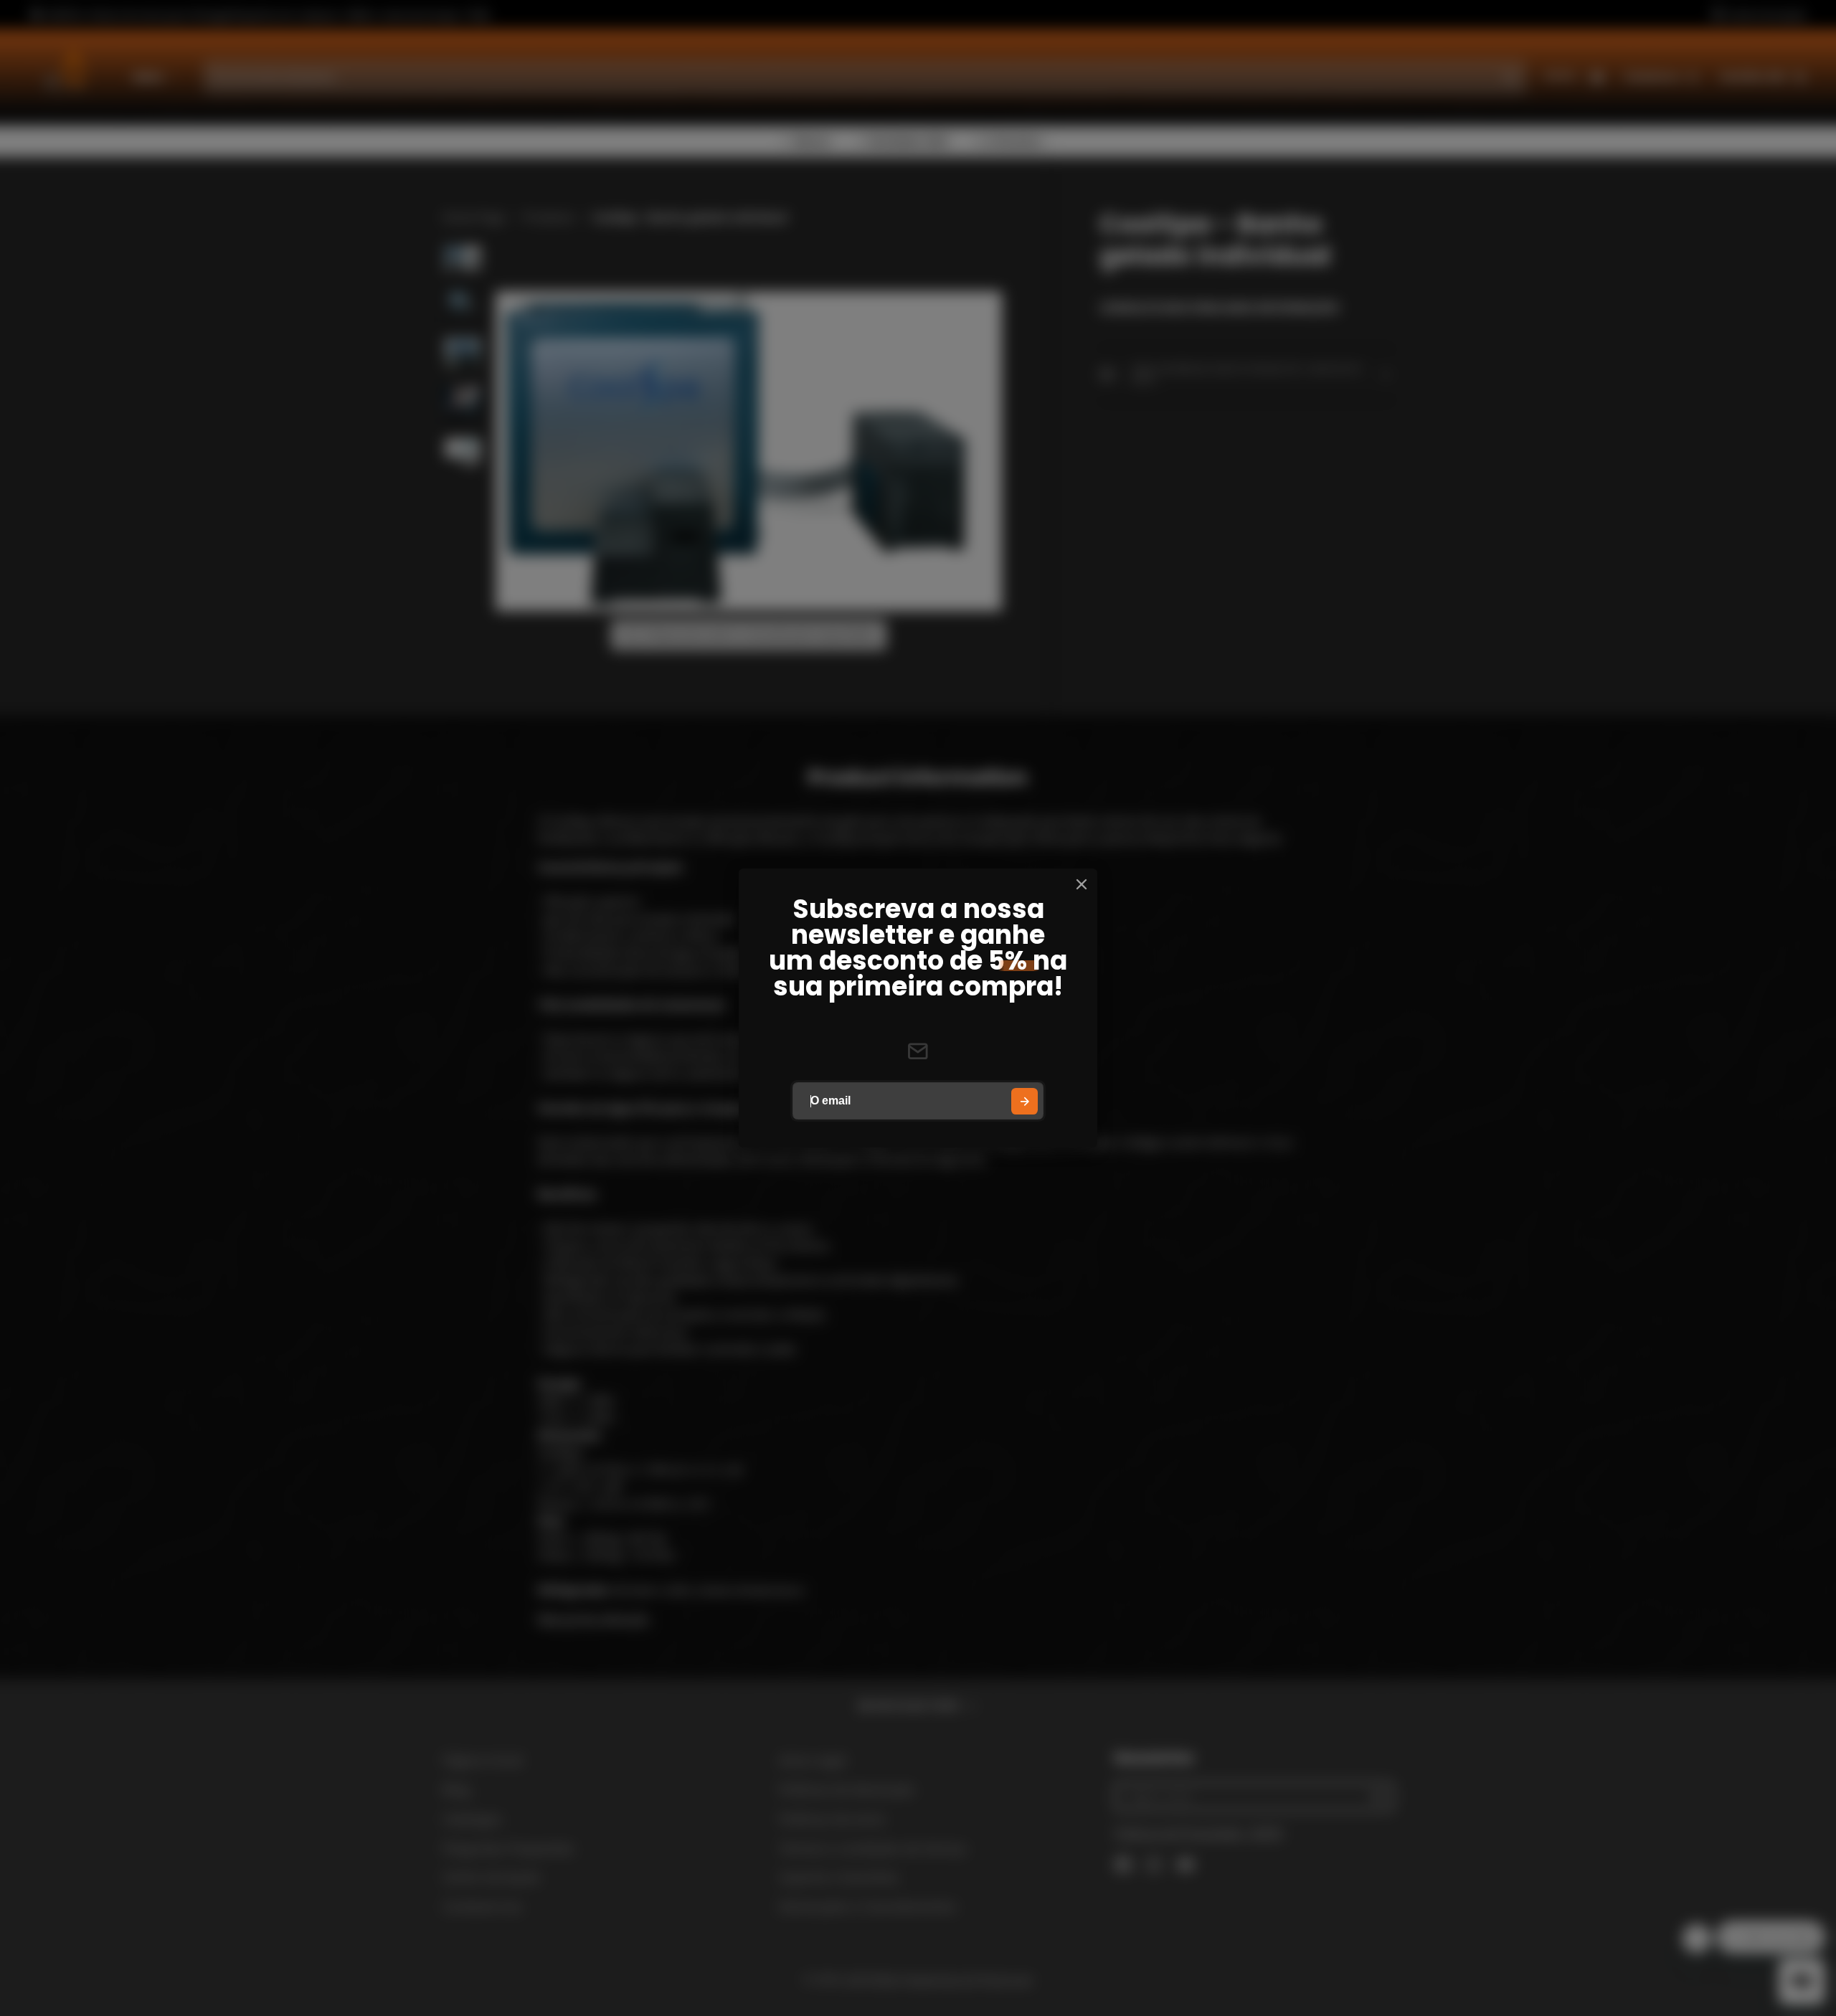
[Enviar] (1025, 1101)
